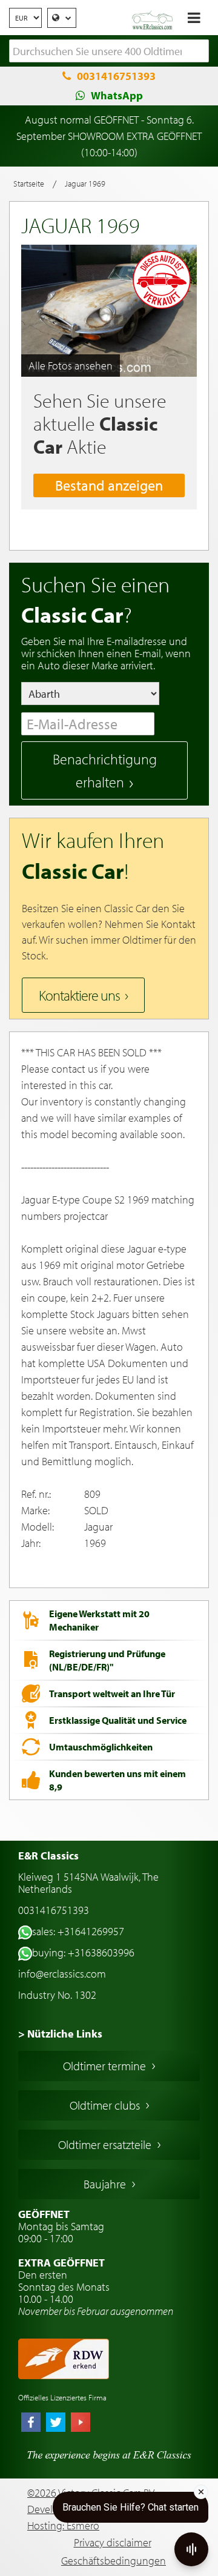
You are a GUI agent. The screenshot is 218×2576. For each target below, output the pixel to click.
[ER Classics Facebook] (31, 2423)
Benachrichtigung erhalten (105, 770)
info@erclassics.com (62, 1974)
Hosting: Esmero (63, 2525)
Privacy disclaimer (113, 2542)
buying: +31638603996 (83, 1952)
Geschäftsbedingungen (114, 2561)
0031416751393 (116, 76)
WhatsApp (117, 95)
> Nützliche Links (60, 2034)
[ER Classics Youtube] (81, 2423)
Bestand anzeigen (109, 485)
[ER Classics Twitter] (56, 2423)
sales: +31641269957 (78, 1931)
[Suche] (200, 51)
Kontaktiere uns (79, 995)
